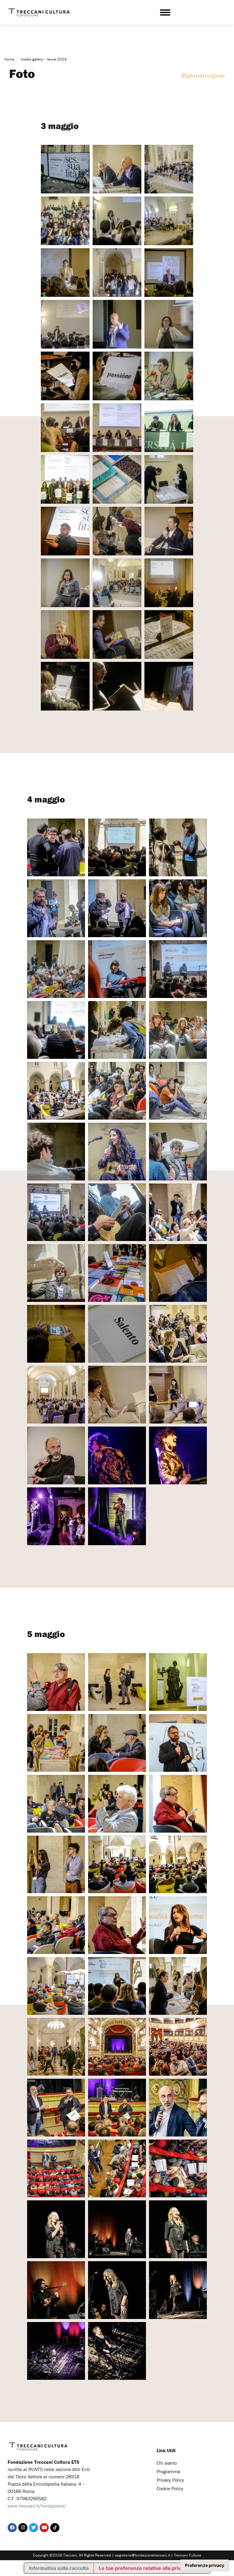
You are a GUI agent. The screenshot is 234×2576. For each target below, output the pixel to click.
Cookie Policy (170, 2488)
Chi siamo (167, 2463)
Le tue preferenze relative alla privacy (144, 2568)
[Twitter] (34, 2528)
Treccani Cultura (188, 2555)
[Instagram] (23, 2528)
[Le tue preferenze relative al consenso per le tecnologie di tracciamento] (205, 2565)
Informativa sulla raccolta (59, 2568)
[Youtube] (44, 2528)
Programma (168, 2471)
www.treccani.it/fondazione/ (37, 2506)
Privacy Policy (170, 2480)
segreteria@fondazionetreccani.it (142, 2555)
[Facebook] (12, 2528)
